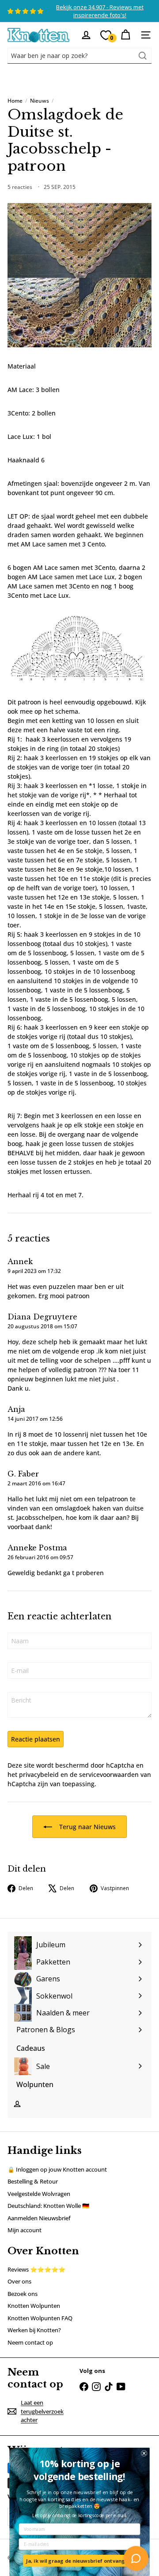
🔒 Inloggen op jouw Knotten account (57, 2169)
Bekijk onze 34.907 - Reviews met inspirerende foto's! (100, 11)
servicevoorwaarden (109, 1774)
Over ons (19, 2281)
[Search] (143, 56)
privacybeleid (39, 1774)
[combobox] (79, 56)
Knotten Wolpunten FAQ (40, 2318)
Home (15, 101)
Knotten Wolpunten (34, 2306)
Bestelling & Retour (33, 2181)
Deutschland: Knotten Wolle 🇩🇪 (48, 2206)
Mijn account (25, 2230)
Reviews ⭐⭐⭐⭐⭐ (36, 2269)
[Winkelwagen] (125, 35)
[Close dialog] (144, 2453)
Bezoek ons (23, 2294)
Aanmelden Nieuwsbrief (39, 2218)
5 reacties (21, 187)
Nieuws (40, 101)
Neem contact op (30, 2342)
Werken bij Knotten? (34, 2330)
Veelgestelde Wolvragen (39, 2194)
